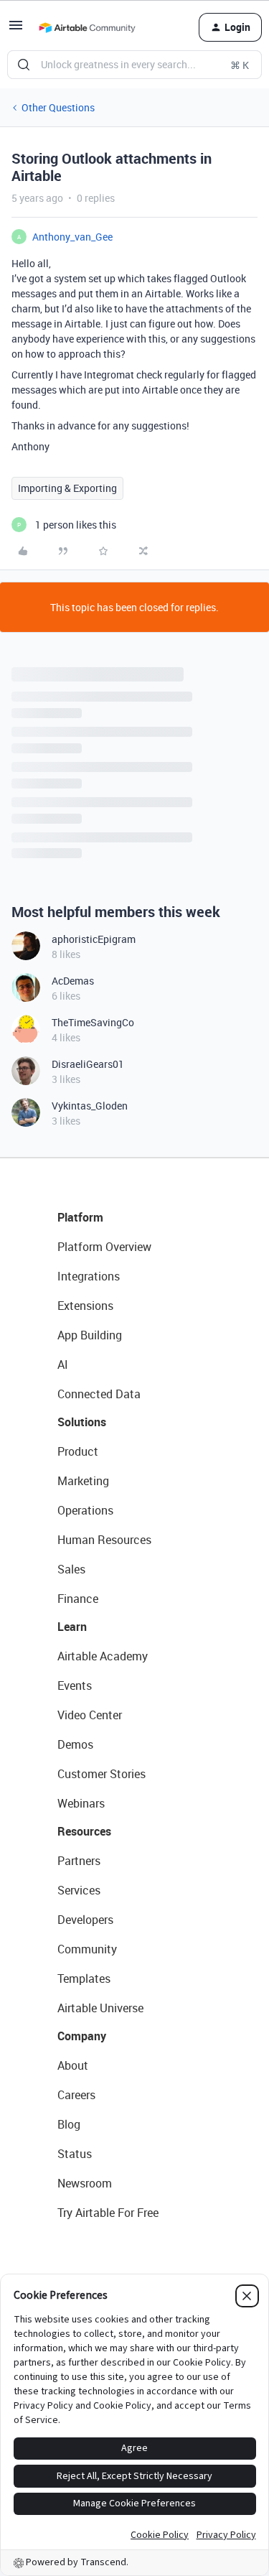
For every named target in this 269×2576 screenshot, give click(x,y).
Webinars (81, 1803)
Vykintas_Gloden (90, 1106)
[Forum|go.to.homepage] (87, 27)
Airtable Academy (103, 1656)
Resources (84, 1831)
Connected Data (99, 1394)
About (73, 2065)
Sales (71, 1569)
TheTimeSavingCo (93, 1022)
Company (82, 2036)
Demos (75, 1744)
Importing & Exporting (67, 488)
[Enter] (24, 65)
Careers (76, 2095)
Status (75, 2154)
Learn (72, 1627)
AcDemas (73, 981)
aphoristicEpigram (94, 939)
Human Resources (104, 1540)
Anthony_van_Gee (72, 237)
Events (75, 1685)
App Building (90, 1335)
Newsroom (85, 2183)
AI (63, 1364)
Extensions (85, 1306)
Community (87, 1949)
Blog (69, 2124)
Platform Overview (104, 1247)
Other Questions (58, 107)
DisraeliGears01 (88, 1064)
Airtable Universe (100, 2008)
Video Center (90, 1715)
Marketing (83, 1481)
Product (78, 1451)
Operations (85, 1510)
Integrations (89, 1276)
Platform (80, 1217)
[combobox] (134, 65)
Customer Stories (102, 1774)
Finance (78, 1599)
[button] (16, 30)
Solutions (82, 1422)
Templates (84, 1979)
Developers (85, 1920)
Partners (79, 1861)
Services (79, 1890)
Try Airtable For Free (108, 2213)
